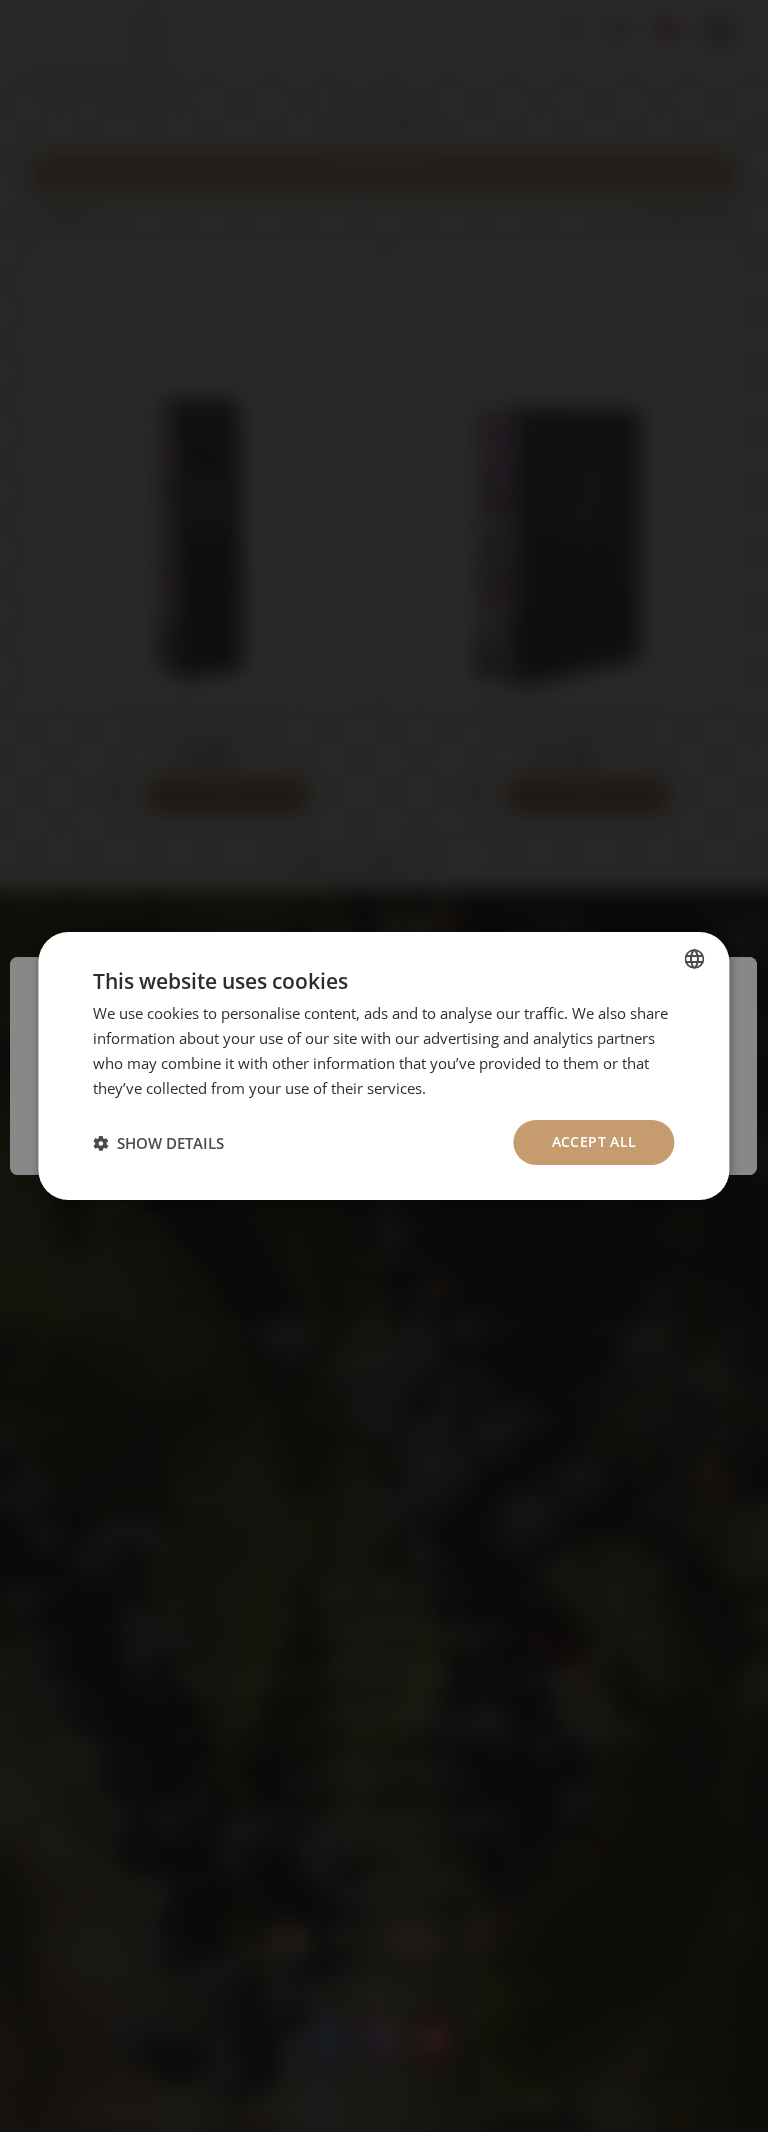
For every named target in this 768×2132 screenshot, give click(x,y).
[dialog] (383, 1066)
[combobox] (695, 959)
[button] (158, 1143)
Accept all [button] (594, 1141)
